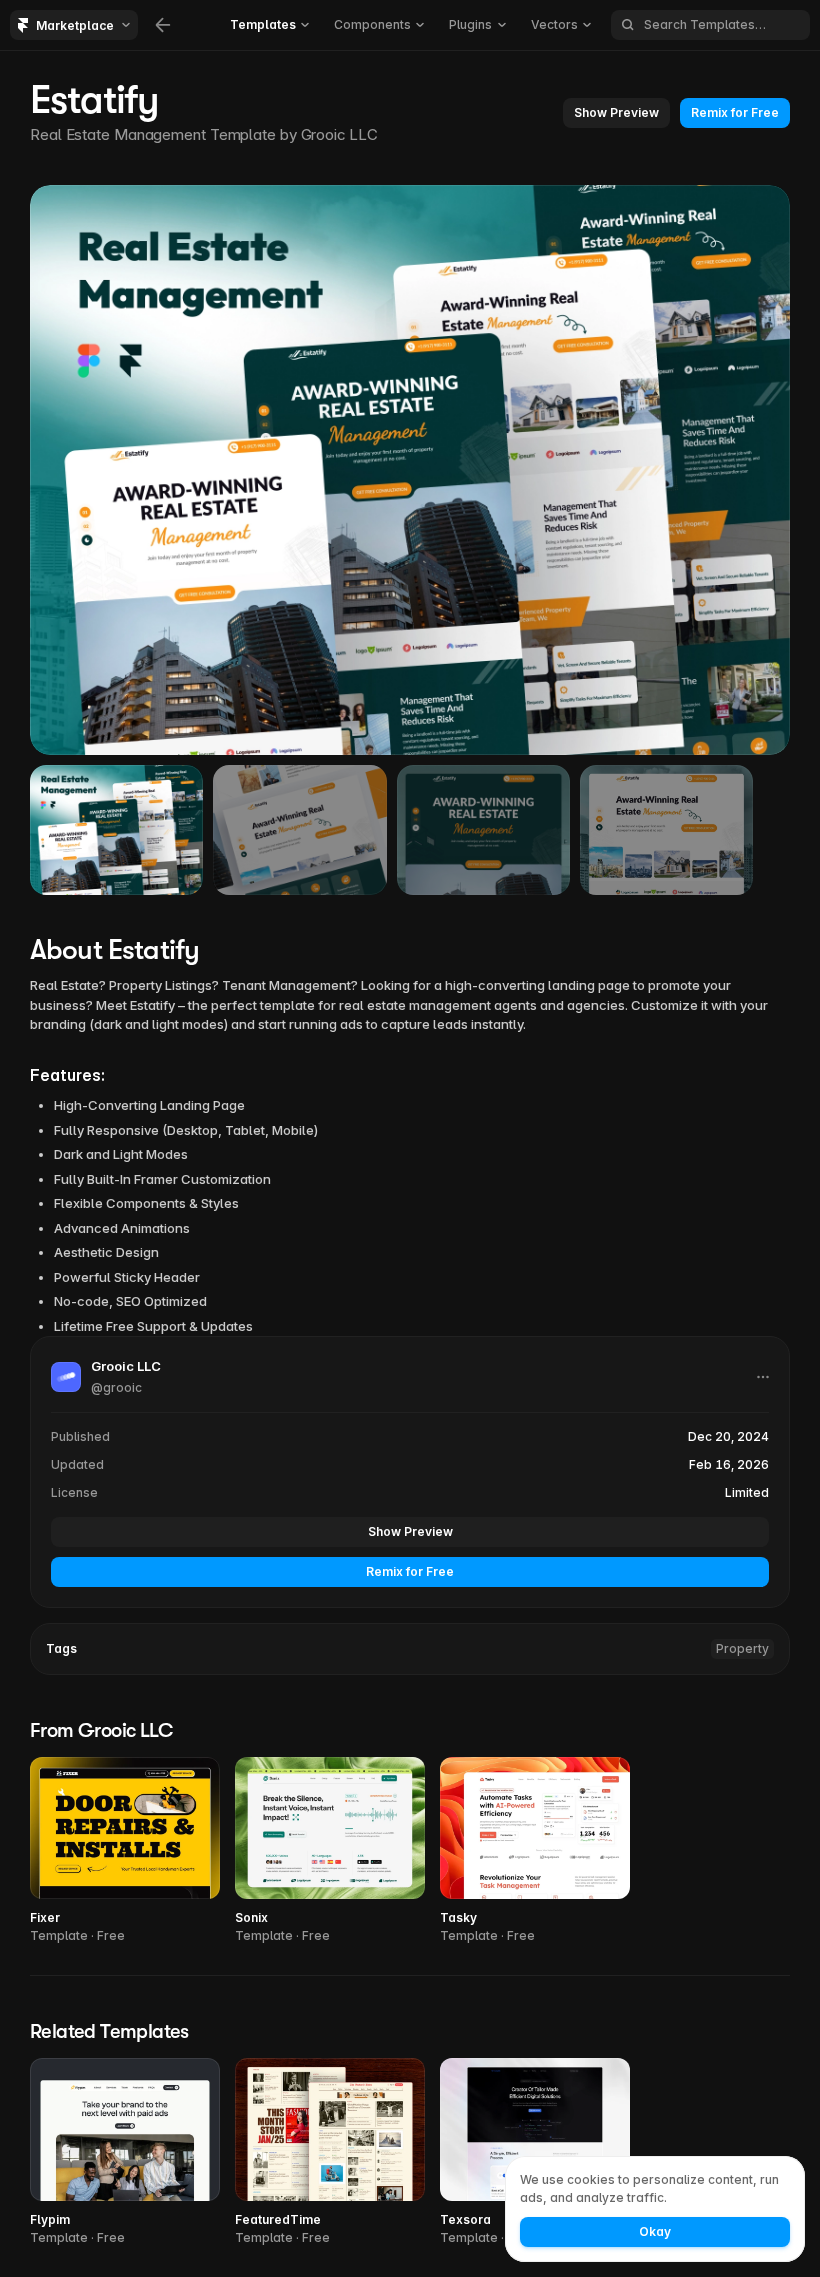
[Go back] (163, 25)
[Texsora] (535, 2152)
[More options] (763, 1377)
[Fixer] (125, 1851)
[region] (410, 470)
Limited (747, 1492)
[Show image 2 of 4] (299, 830)
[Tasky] (535, 1851)
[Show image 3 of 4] (483, 830)
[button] (616, 113)
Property (742, 1648)
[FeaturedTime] (330, 2152)
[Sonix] (330, 1851)
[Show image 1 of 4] (116, 830)
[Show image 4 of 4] (666, 830)
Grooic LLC (339, 134)
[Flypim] (125, 2152)
